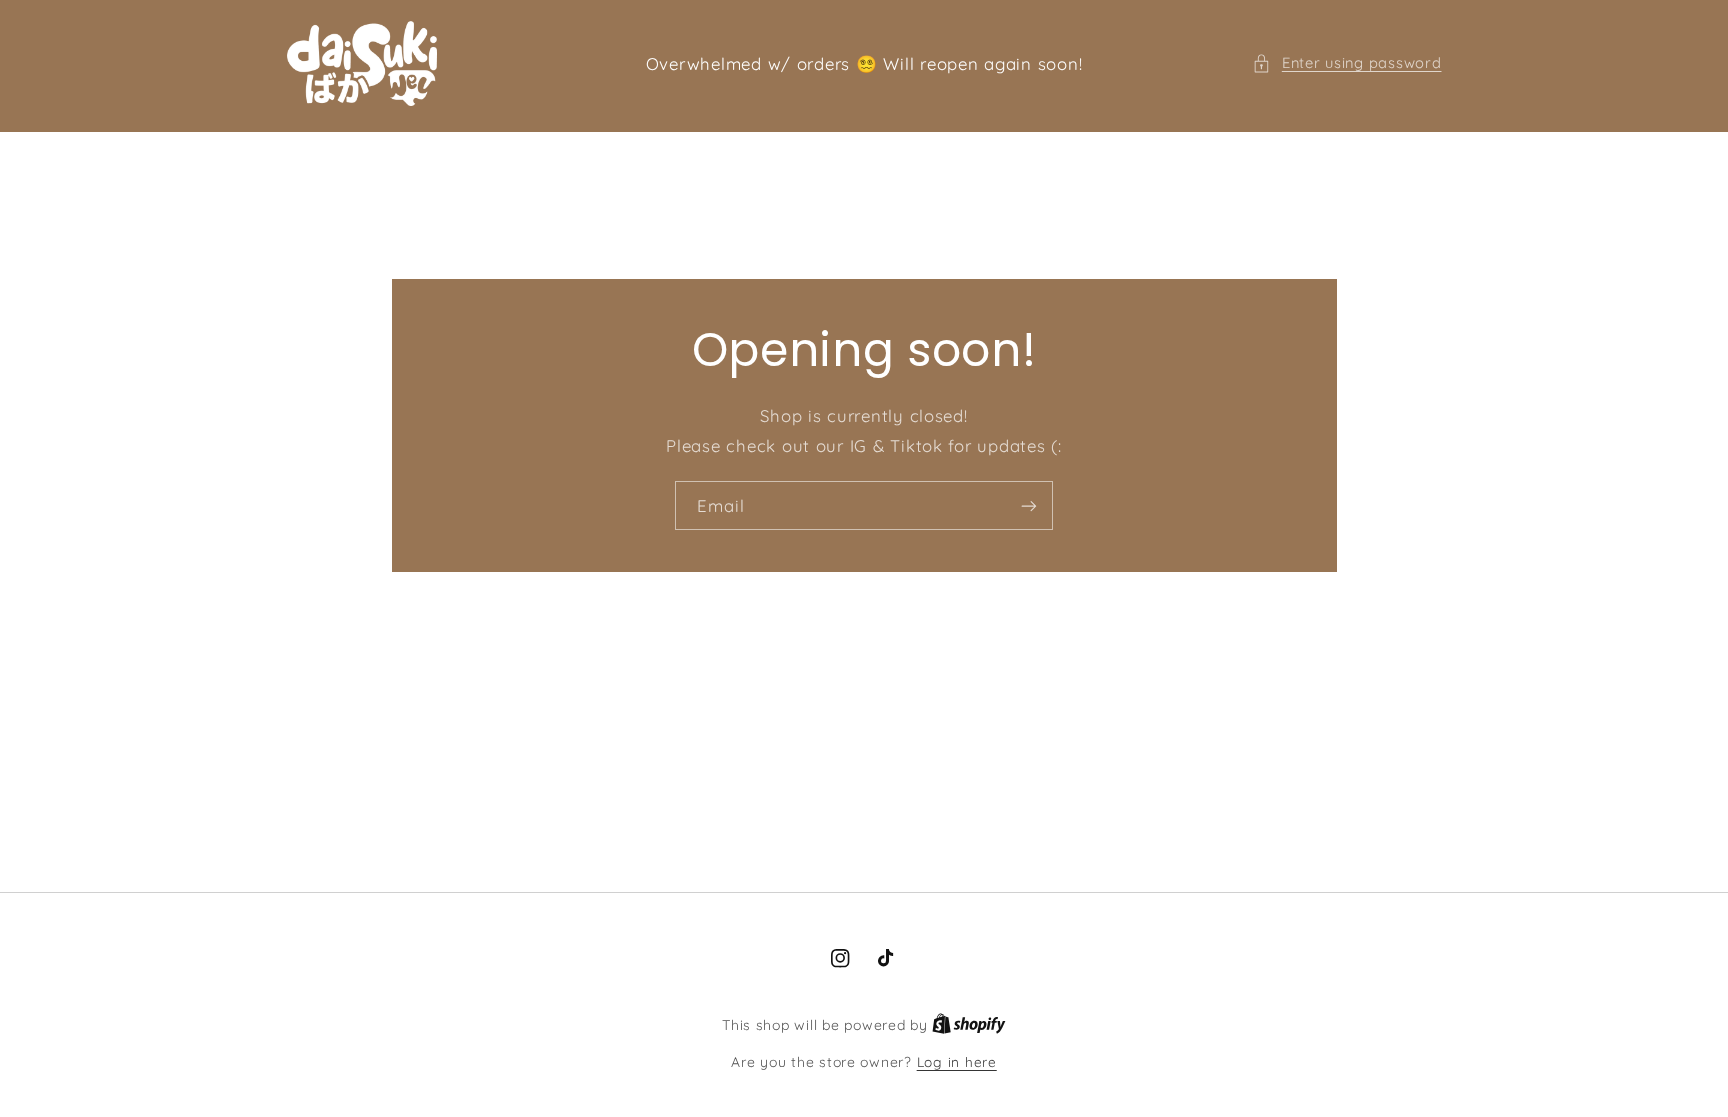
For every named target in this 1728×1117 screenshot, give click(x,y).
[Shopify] (969, 1024)
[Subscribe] (1029, 505)
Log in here (957, 1061)
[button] (1346, 63)
